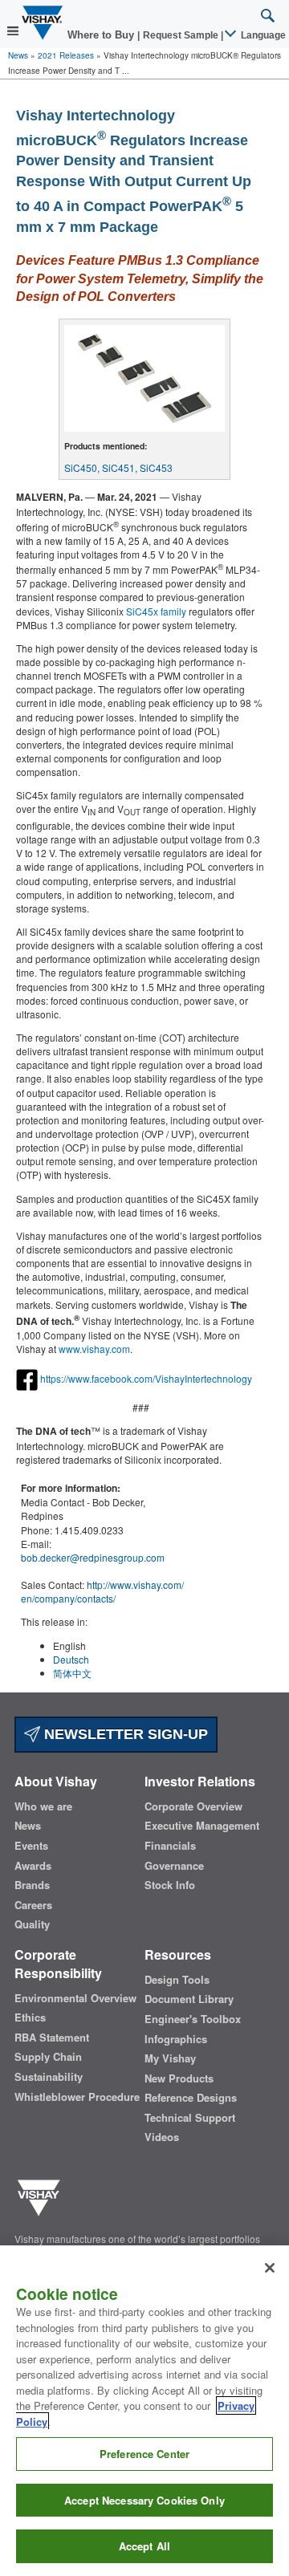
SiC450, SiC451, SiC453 (118, 467)
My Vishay (170, 2058)
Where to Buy (102, 35)
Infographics (176, 2039)
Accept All (144, 2546)
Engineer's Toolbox (193, 2019)
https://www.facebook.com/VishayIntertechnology (146, 1378)
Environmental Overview (75, 1998)
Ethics (30, 2017)
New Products (179, 2078)
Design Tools (177, 1980)
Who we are (43, 1806)
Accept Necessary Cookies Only (144, 2500)
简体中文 (72, 1673)
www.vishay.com (94, 1349)
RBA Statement (52, 2038)
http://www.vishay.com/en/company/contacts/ (102, 1591)
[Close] (270, 2268)
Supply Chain (48, 2057)
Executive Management (202, 1826)
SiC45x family (156, 611)
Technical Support (190, 2118)
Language (262, 35)
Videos (162, 2137)
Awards (33, 1866)
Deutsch (71, 1659)
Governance (174, 1866)
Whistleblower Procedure (77, 2097)
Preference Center (144, 2454)
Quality (32, 1924)
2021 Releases (66, 55)
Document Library (189, 1999)
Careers (33, 1905)
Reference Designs (191, 2098)
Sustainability (49, 2077)
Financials (170, 1846)
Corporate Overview (193, 1806)
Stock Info (170, 1885)
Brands (32, 1885)
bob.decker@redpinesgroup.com (93, 1557)
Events (31, 1846)
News (18, 55)
